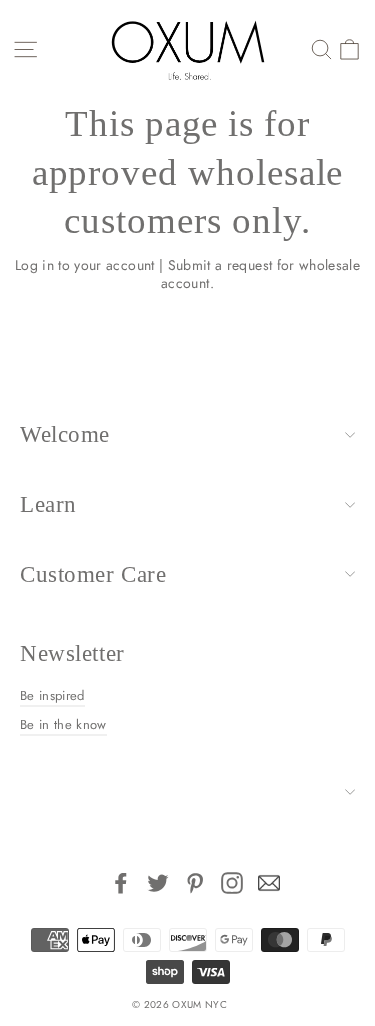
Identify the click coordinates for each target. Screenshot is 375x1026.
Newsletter (72, 653)
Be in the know (63, 724)
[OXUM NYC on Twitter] (158, 883)
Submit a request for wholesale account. (260, 274)
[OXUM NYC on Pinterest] (195, 883)
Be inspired (52, 695)
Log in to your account (85, 265)
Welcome (65, 434)
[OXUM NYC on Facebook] (121, 883)
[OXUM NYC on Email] (269, 883)
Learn (48, 504)
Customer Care (93, 574)
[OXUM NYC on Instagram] (232, 883)
